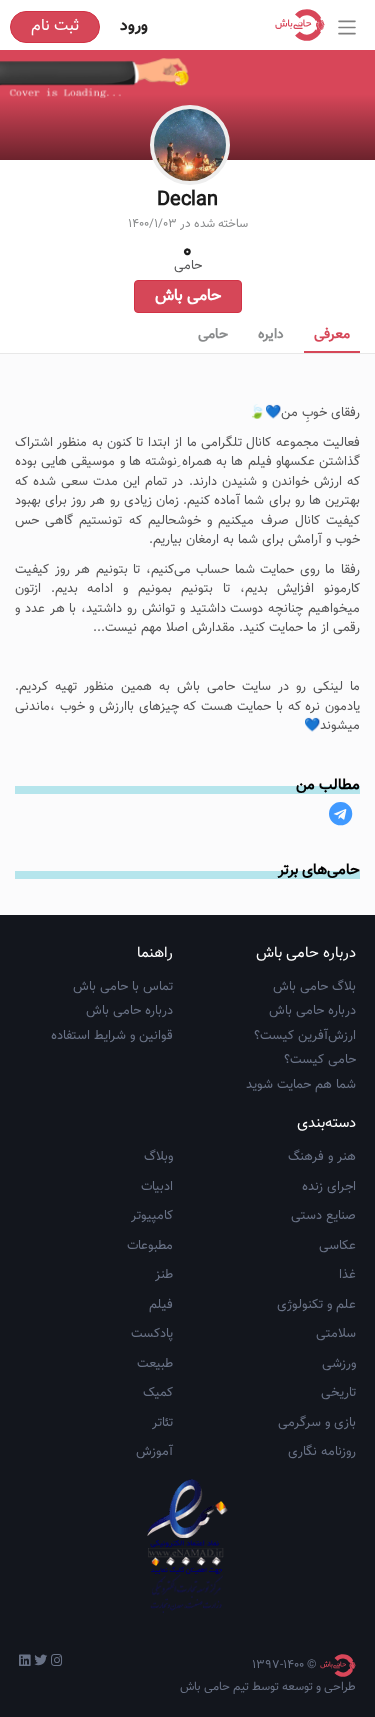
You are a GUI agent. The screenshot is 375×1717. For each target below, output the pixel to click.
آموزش (154, 1452)
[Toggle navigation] (347, 27)
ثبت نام (55, 26)
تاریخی (338, 1393)
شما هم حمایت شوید (301, 1085)
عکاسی (337, 1246)
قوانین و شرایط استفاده (112, 1036)
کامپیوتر (152, 1216)
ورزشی (339, 1364)
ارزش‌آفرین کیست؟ (305, 1036)
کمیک (158, 1393)
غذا (347, 1275)
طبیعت (155, 1364)
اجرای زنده (329, 1187)
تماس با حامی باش (123, 987)
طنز (164, 1275)
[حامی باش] (305, 25)
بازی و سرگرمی (317, 1423)
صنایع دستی (323, 1216)
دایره (271, 335)
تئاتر (162, 1423)
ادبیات (157, 1187)
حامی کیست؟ (320, 1060)
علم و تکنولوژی (316, 1305)
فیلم (161, 1305)
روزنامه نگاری (322, 1452)
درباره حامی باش (312, 1011)
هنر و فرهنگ (322, 1157)
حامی (213, 335)
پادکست (152, 1334)
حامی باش (188, 296)
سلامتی (336, 1334)
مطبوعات (150, 1246)
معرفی (332, 335)
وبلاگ (158, 1157)
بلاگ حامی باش (314, 987)
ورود (134, 26)
